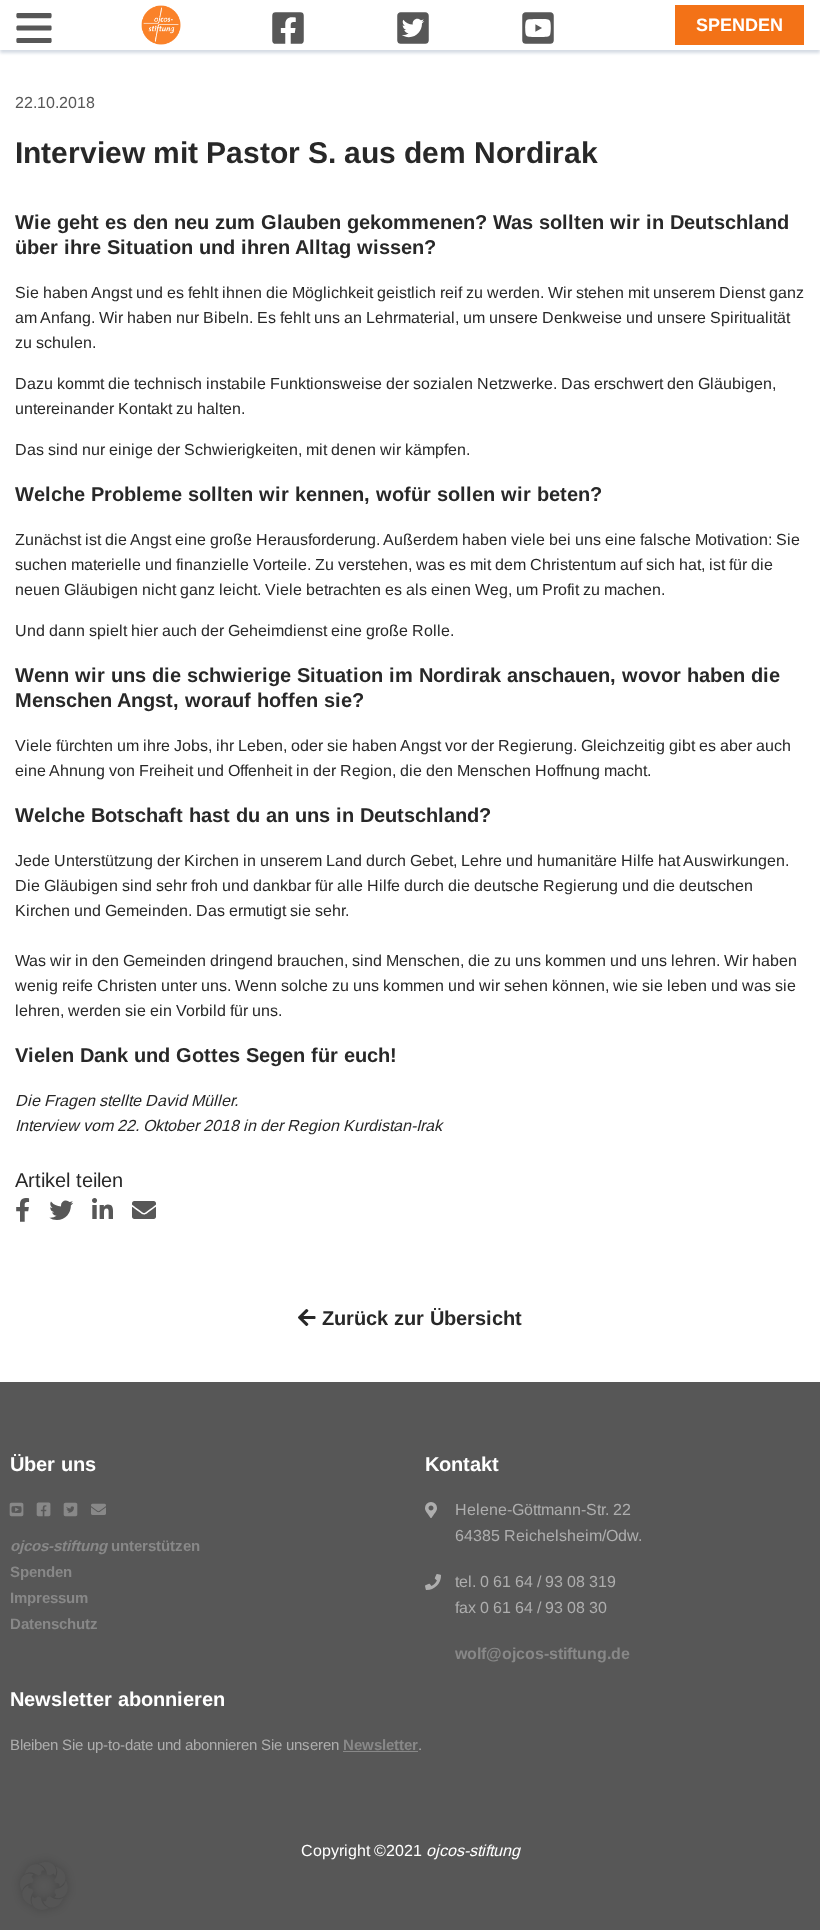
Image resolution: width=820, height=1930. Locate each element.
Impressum (49, 1597)
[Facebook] (288, 40)
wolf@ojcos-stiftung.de (542, 1653)
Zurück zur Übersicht (419, 1318)
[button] (44, 1886)
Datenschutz (54, 1623)
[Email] (151, 1213)
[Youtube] (538, 40)
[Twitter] (413, 40)
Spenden (739, 25)
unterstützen (105, 1545)
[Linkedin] (112, 1213)
